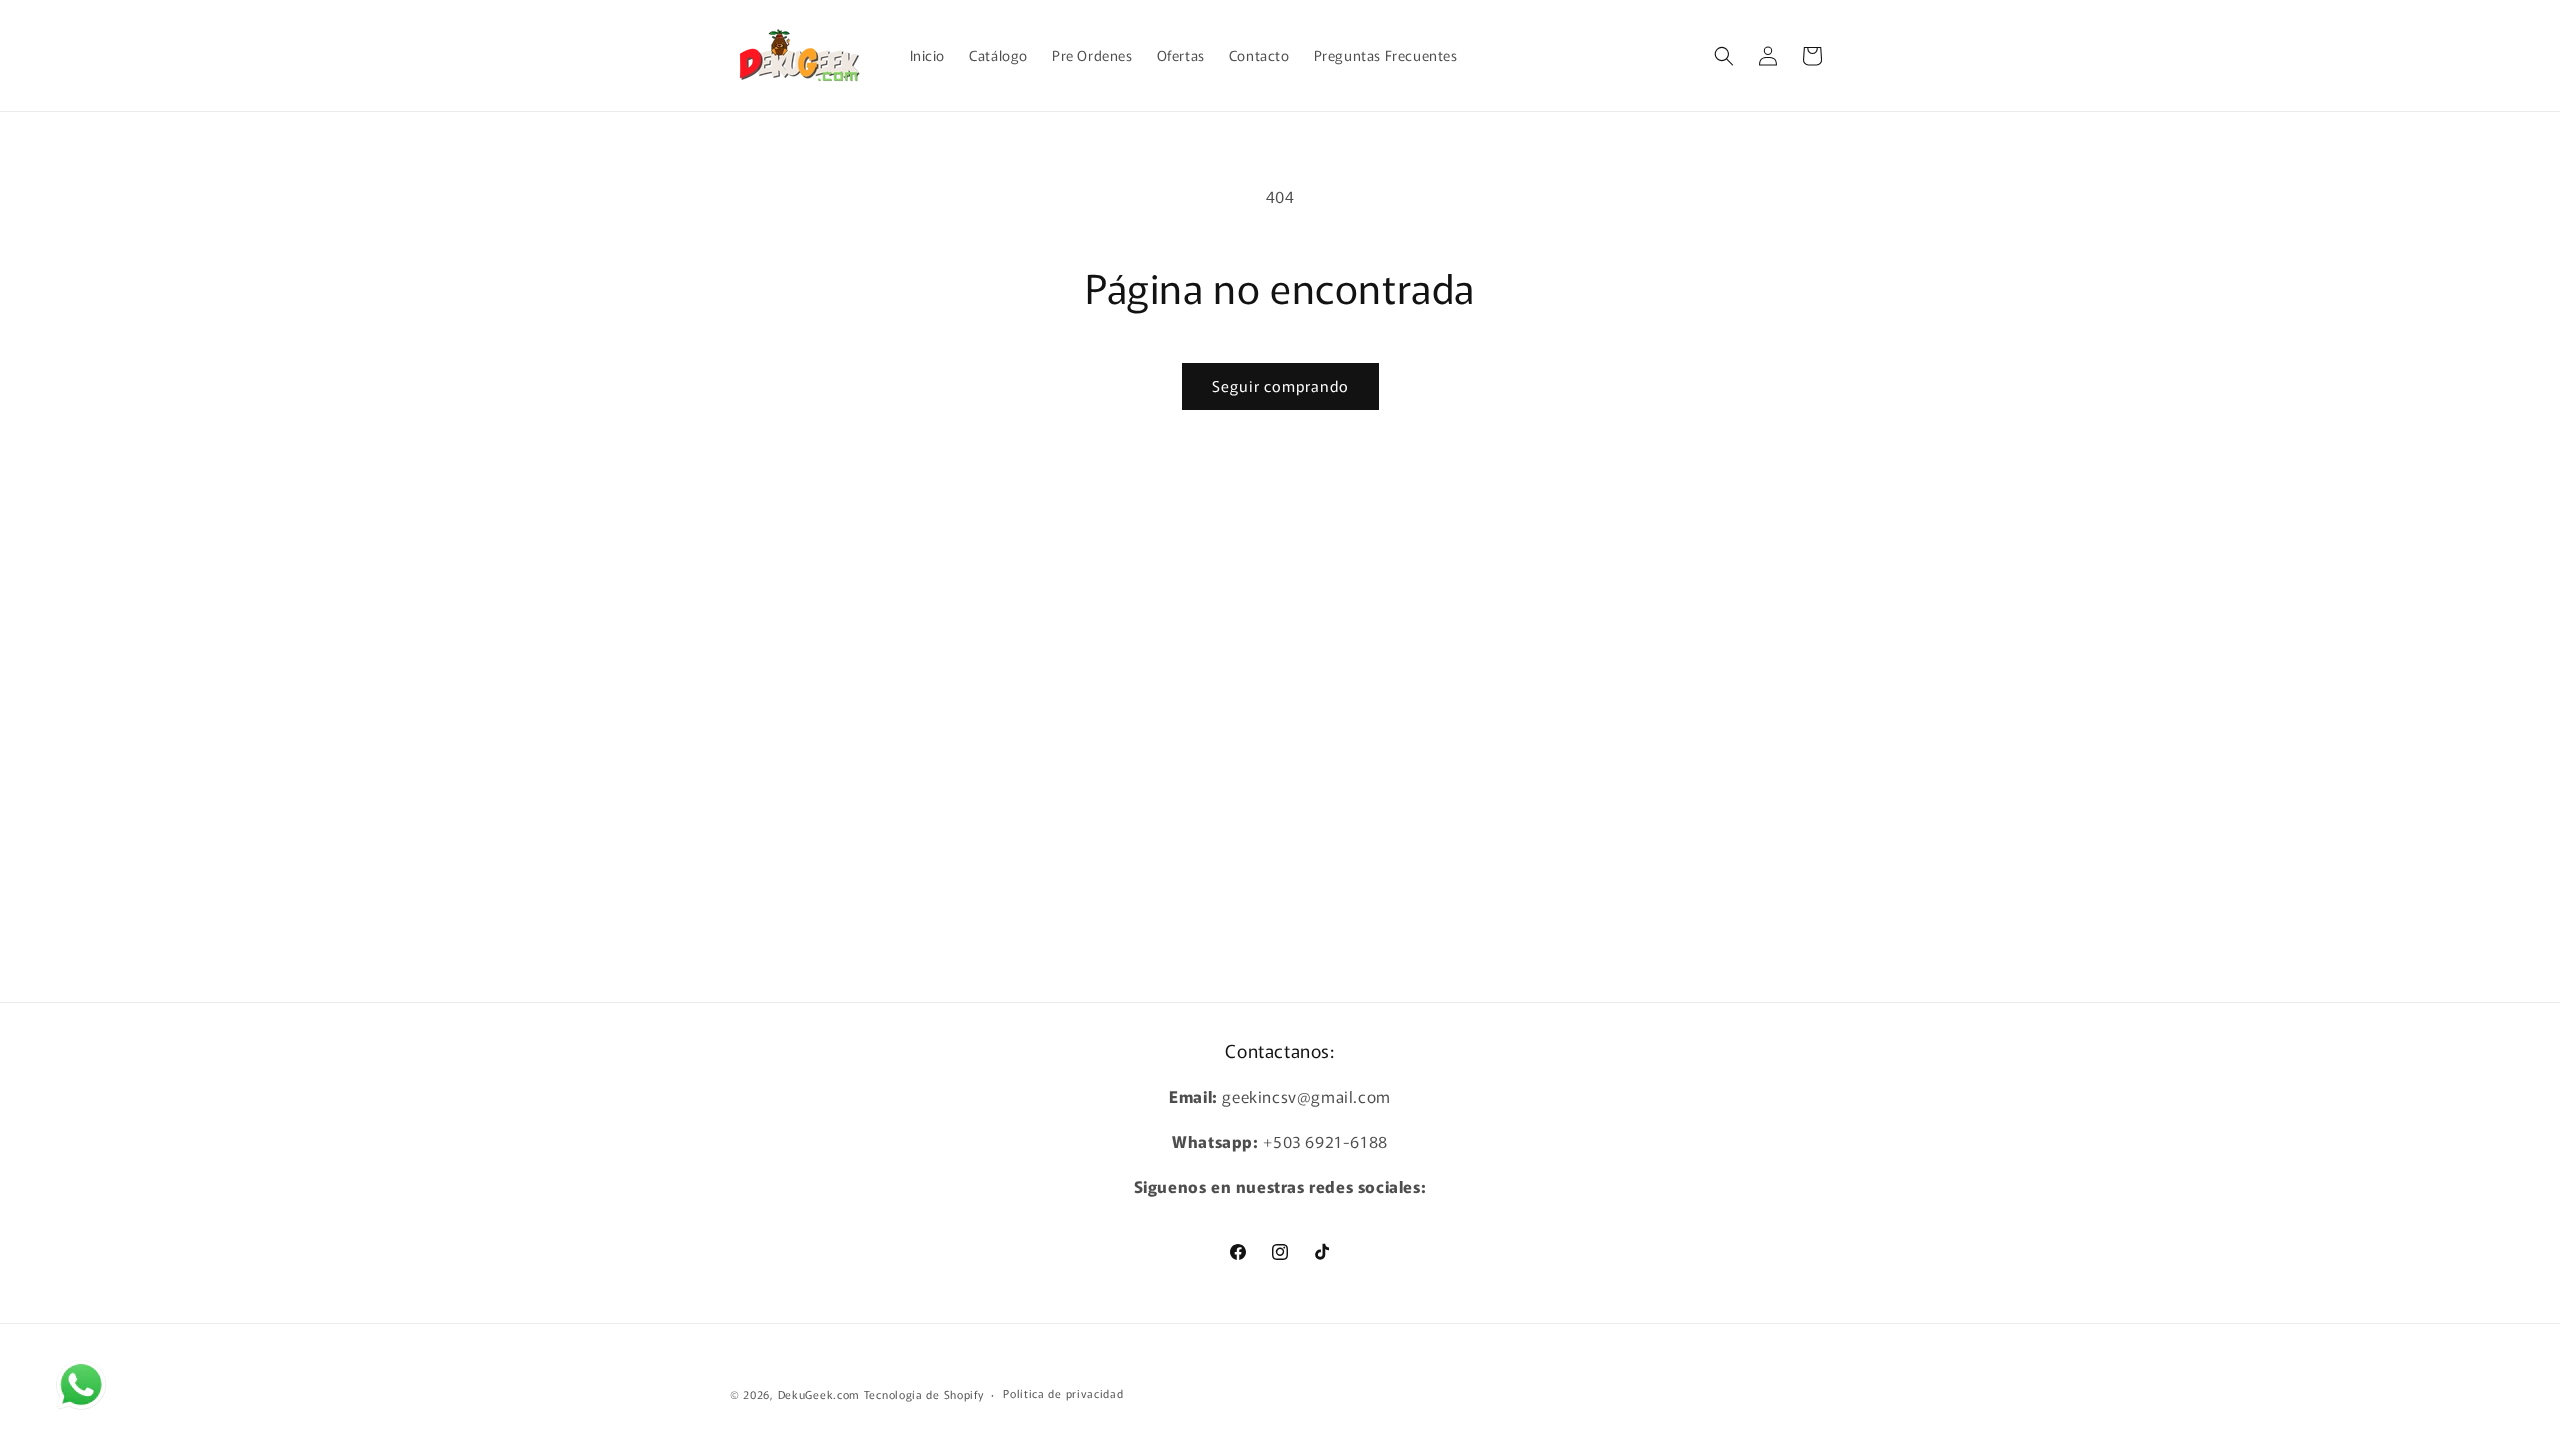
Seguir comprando (1280, 385)
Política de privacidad (1063, 1393)
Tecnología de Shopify (924, 1394)
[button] (1724, 56)
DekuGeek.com (819, 1394)
